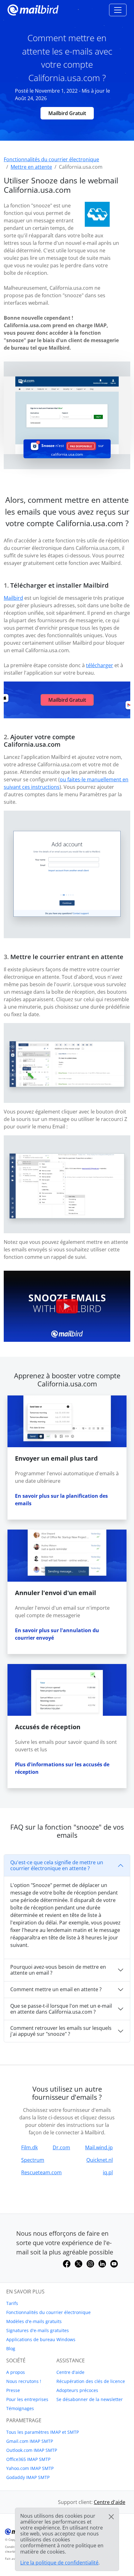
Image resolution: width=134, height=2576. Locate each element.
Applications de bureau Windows (41, 2339)
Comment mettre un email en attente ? (56, 1989)
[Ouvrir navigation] (118, 10)
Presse (13, 2390)
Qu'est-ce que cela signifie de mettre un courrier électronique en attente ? (57, 1865)
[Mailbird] (33, 9)
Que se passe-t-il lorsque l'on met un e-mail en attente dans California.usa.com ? (61, 2009)
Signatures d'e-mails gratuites (38, 2330)
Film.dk (29, 2147)
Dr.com (61, 2147)
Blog (11, 2348)
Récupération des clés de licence (91, 2381)
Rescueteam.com (41, 2172)
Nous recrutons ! (24, 2381)
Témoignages (20, 2408)
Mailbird (13, 598)
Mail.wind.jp (99, 2147)
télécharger (100, 665)
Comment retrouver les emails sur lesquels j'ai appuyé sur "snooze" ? (61, 2031)
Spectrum (33, 2160)
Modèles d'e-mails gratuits (34, 2321)
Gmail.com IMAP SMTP (30, 2441)
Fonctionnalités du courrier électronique (48, 2312)
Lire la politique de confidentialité (59, 2563)
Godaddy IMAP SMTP (28, 2477)
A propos (16, 2372)
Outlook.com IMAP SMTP (32, 2450)
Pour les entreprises (27, 2399)
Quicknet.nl (100, 2160)
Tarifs (12, 2303)
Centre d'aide (70, 2372)
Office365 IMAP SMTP (28, 2459)
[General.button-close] (111, 2517)
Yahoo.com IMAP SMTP (30, 2468)
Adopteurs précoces (77, 2390)
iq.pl (108, 2172)
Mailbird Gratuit (67, 113)
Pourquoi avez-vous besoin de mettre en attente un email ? (58, 1970)
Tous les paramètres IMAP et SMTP (43, 2432)
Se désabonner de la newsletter (90, 2399)
